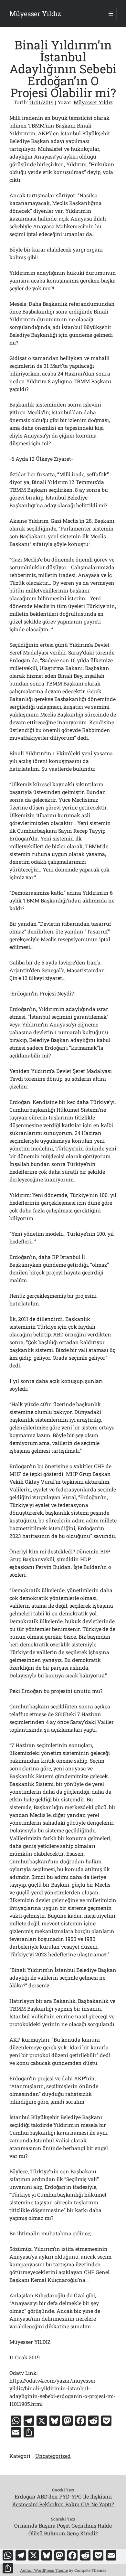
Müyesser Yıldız (35, 14)
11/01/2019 (41, 102)
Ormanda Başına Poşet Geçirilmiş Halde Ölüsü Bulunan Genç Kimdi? (63, 2529)
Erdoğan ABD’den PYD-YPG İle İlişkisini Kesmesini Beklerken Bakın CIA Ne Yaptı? (63, 2500)
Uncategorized (53, 2456)
